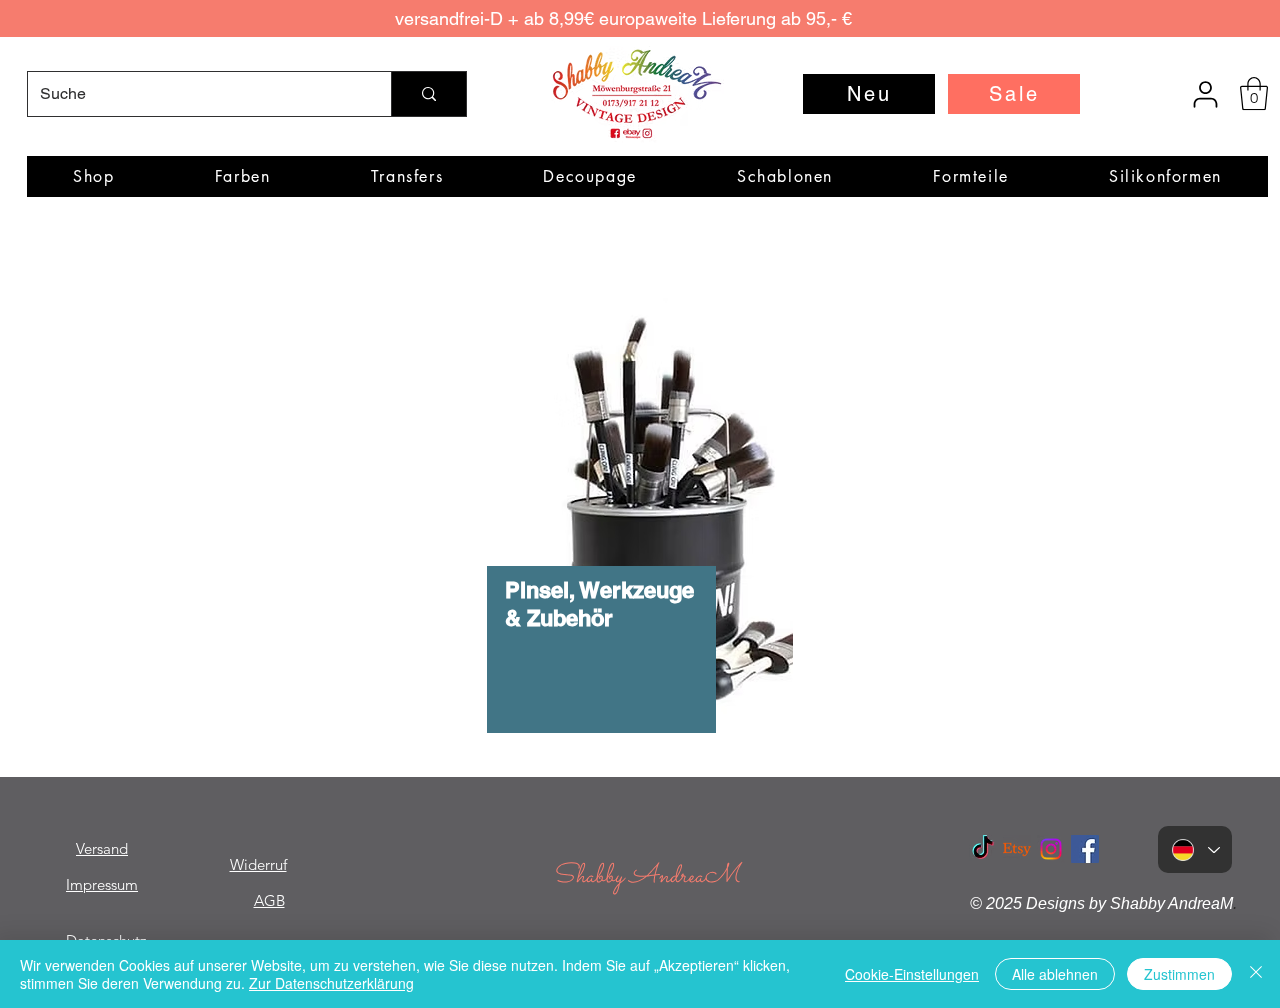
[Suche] (428, 94)
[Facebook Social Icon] (1085, 849)
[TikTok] (983, 849)
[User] (1205, 94)
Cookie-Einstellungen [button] (912, 974)
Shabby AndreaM (646, 876)
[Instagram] (1051, 849)
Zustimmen (1179, 974)
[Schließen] (1256, 974)
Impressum (102, 884)
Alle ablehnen (1055, 974)
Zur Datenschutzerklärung (331, 983)
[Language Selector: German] (1195, 849)
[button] (1254, 93)
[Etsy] (1017, 849)
